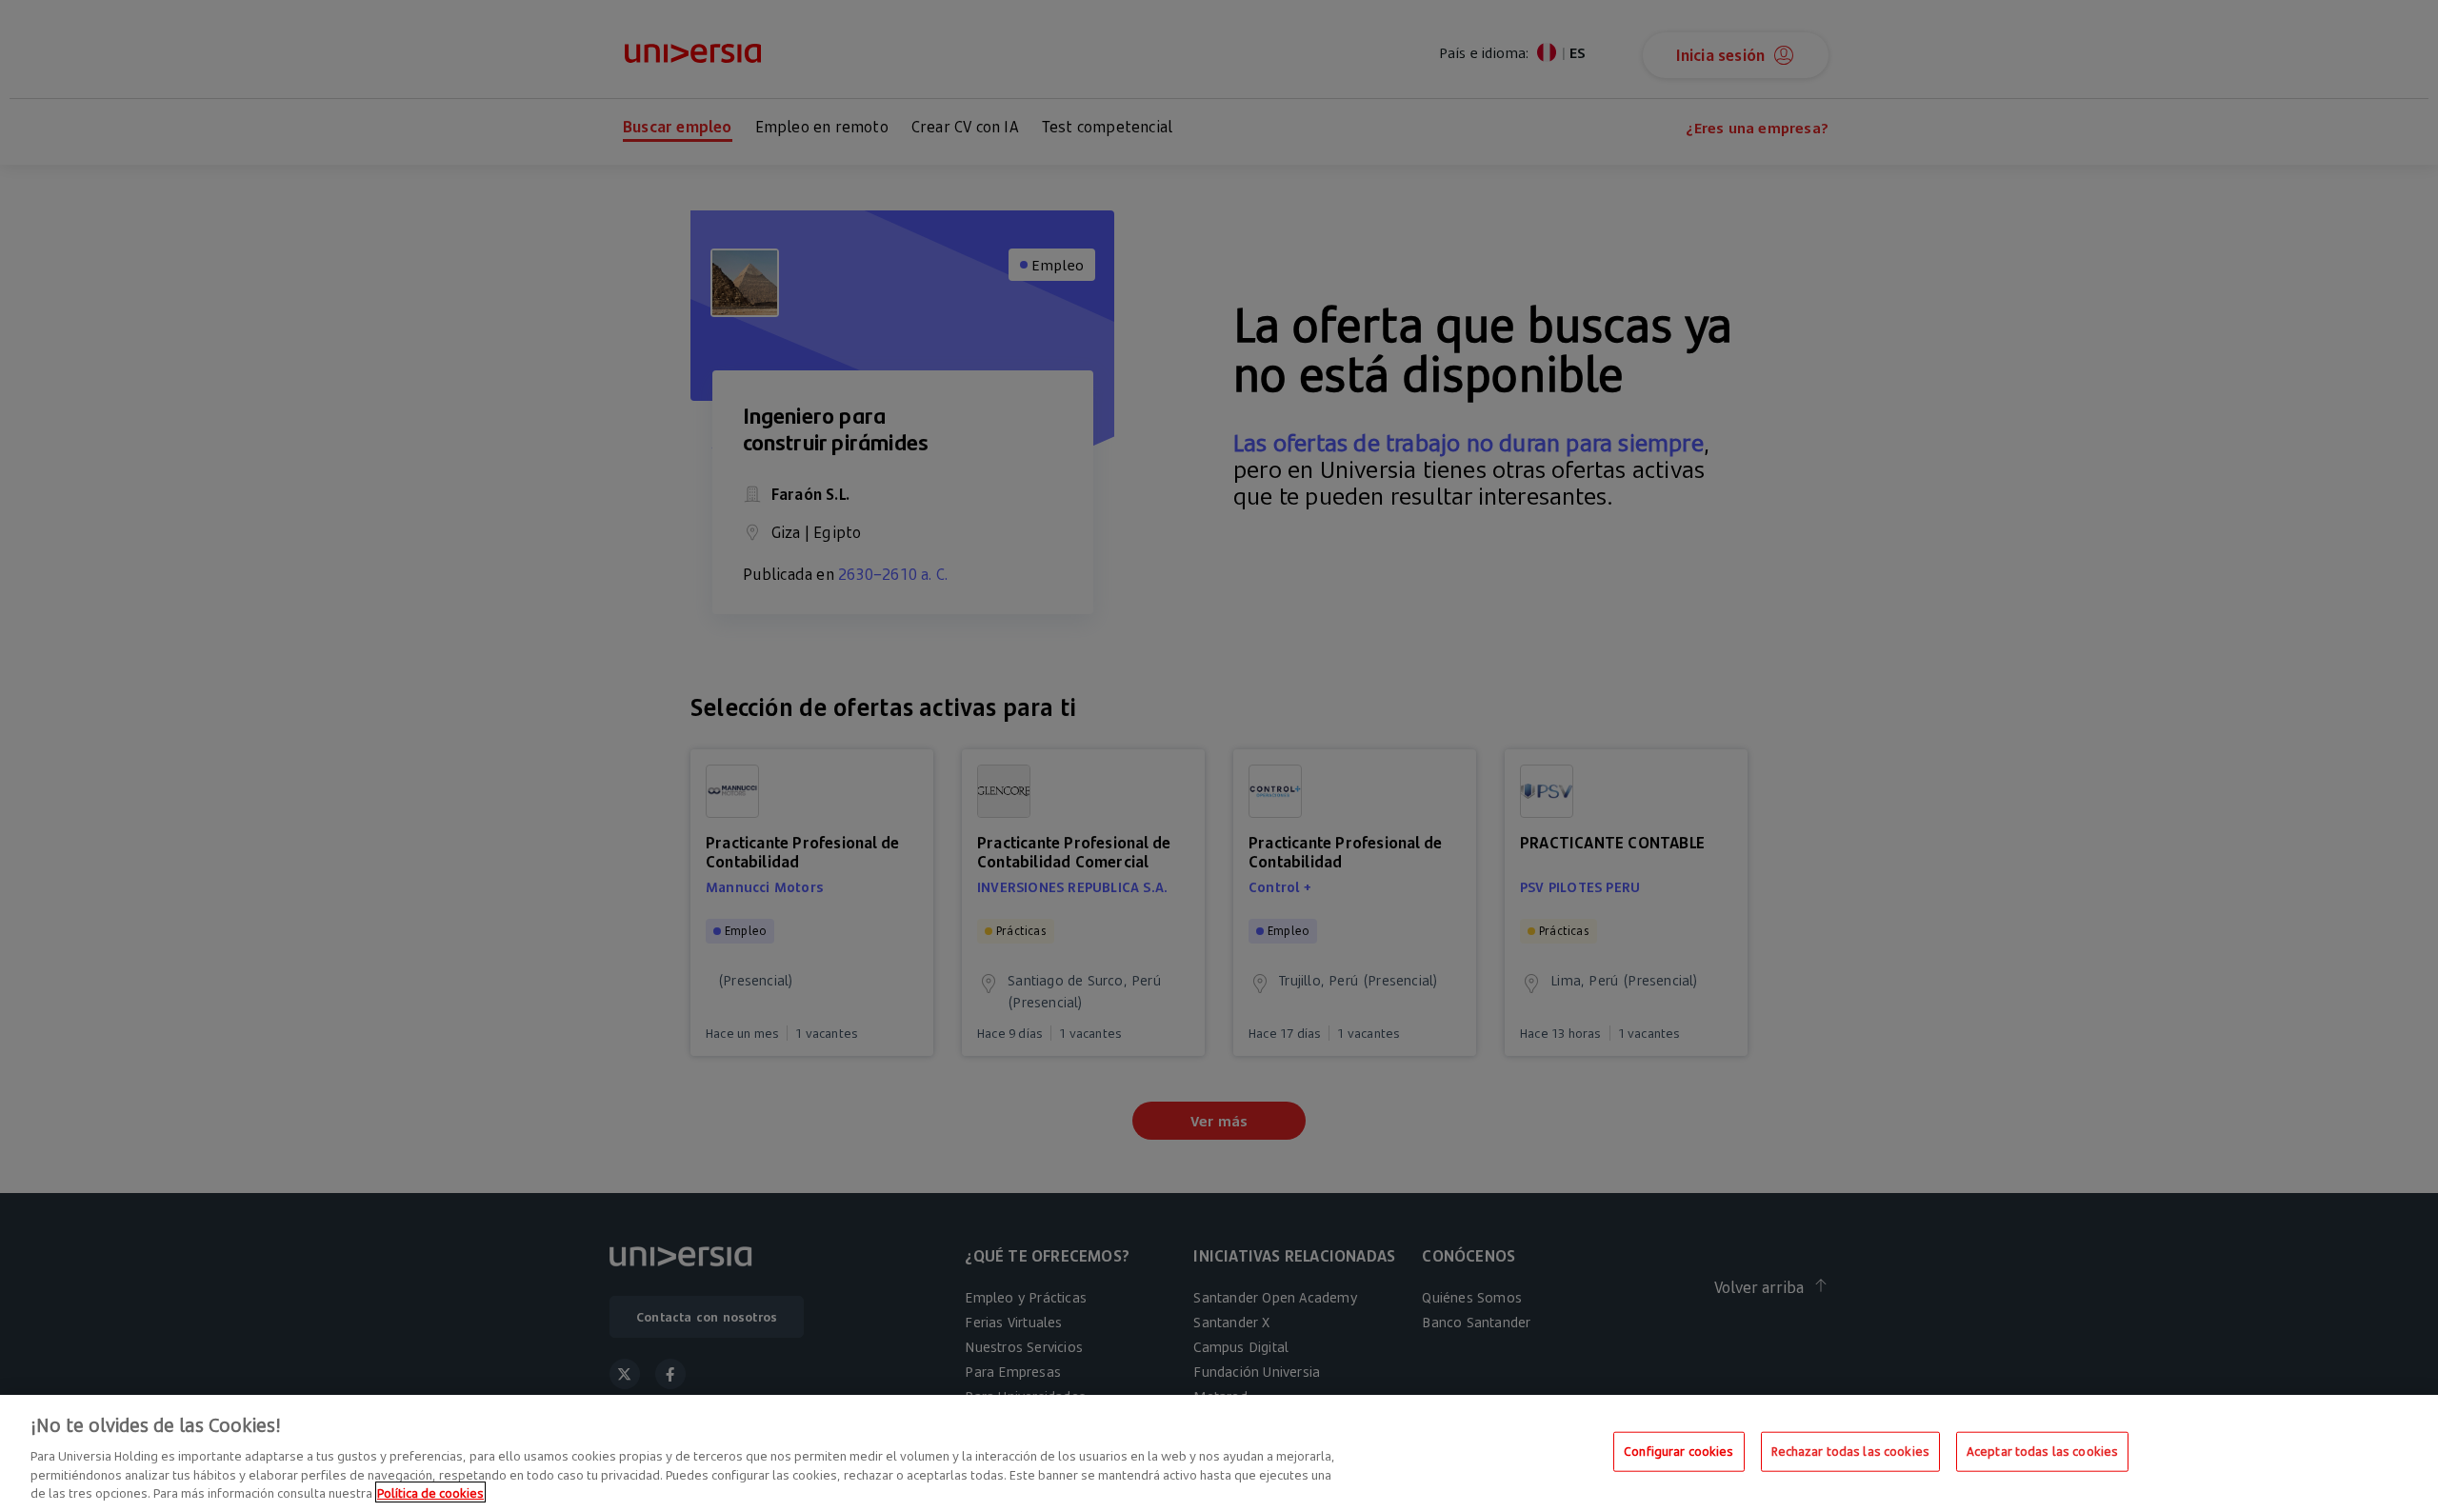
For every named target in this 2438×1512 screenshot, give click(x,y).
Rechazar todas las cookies (1850, 1451)
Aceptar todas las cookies (2042, 1451)
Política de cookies (430, 1492)
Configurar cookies (1679, 1451)
